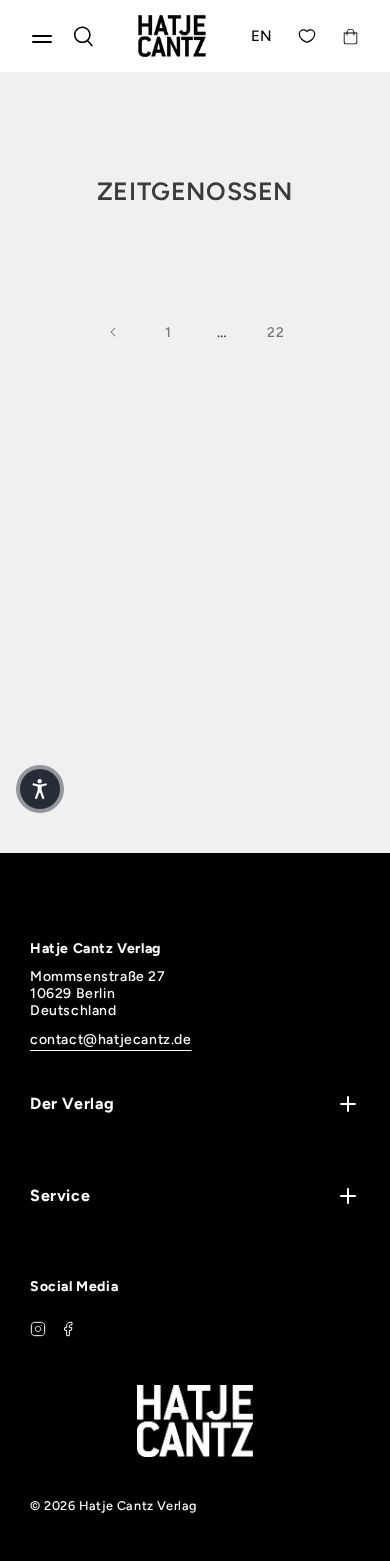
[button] (40, 789)
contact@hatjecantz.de (111, 1039)
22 (275, 332)
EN (262, 36)
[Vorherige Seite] (114, 332)
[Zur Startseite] (172, 36)
